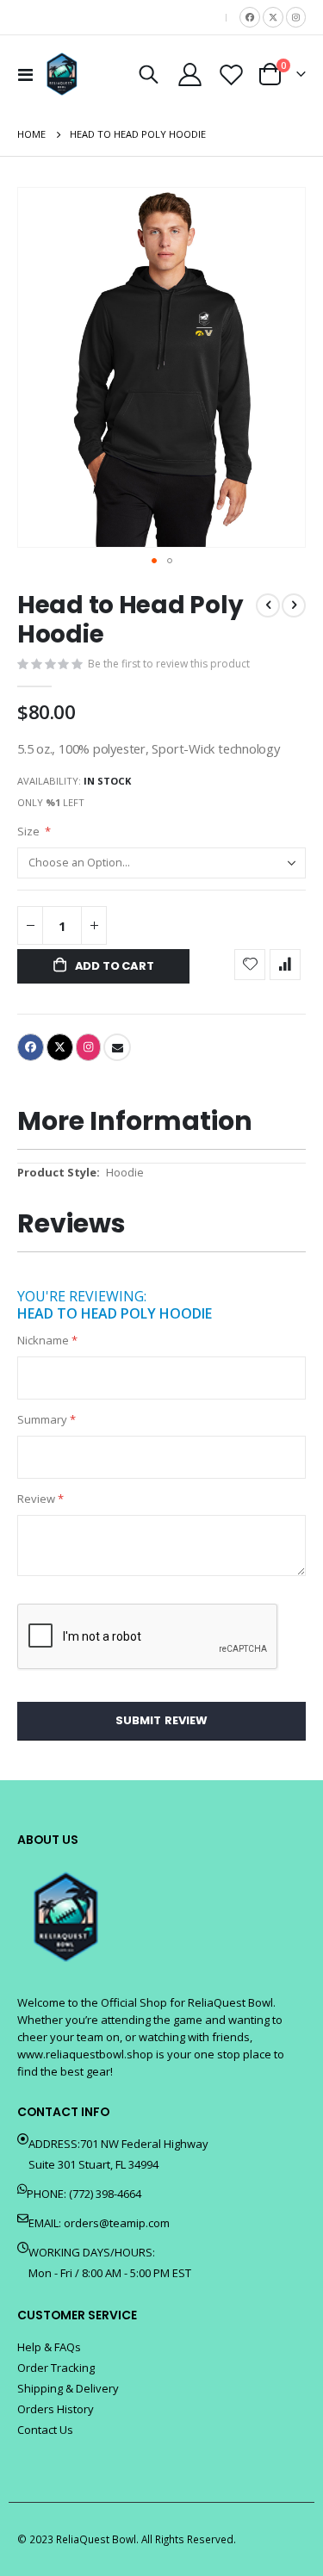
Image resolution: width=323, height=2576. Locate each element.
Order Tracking (56, 2368)
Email (117, 1047)
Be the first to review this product (169, 664)
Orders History (56, 2409)
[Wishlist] (231, 74)
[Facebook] (250, 17)
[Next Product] (294, 605)
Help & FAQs (49, 2347)
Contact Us (45, 2430)
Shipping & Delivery (68, 2388)
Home (31, 134)
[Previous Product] (268, 605)
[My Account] (190, 74)
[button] (154, 561)
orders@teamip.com (117, 2223)
